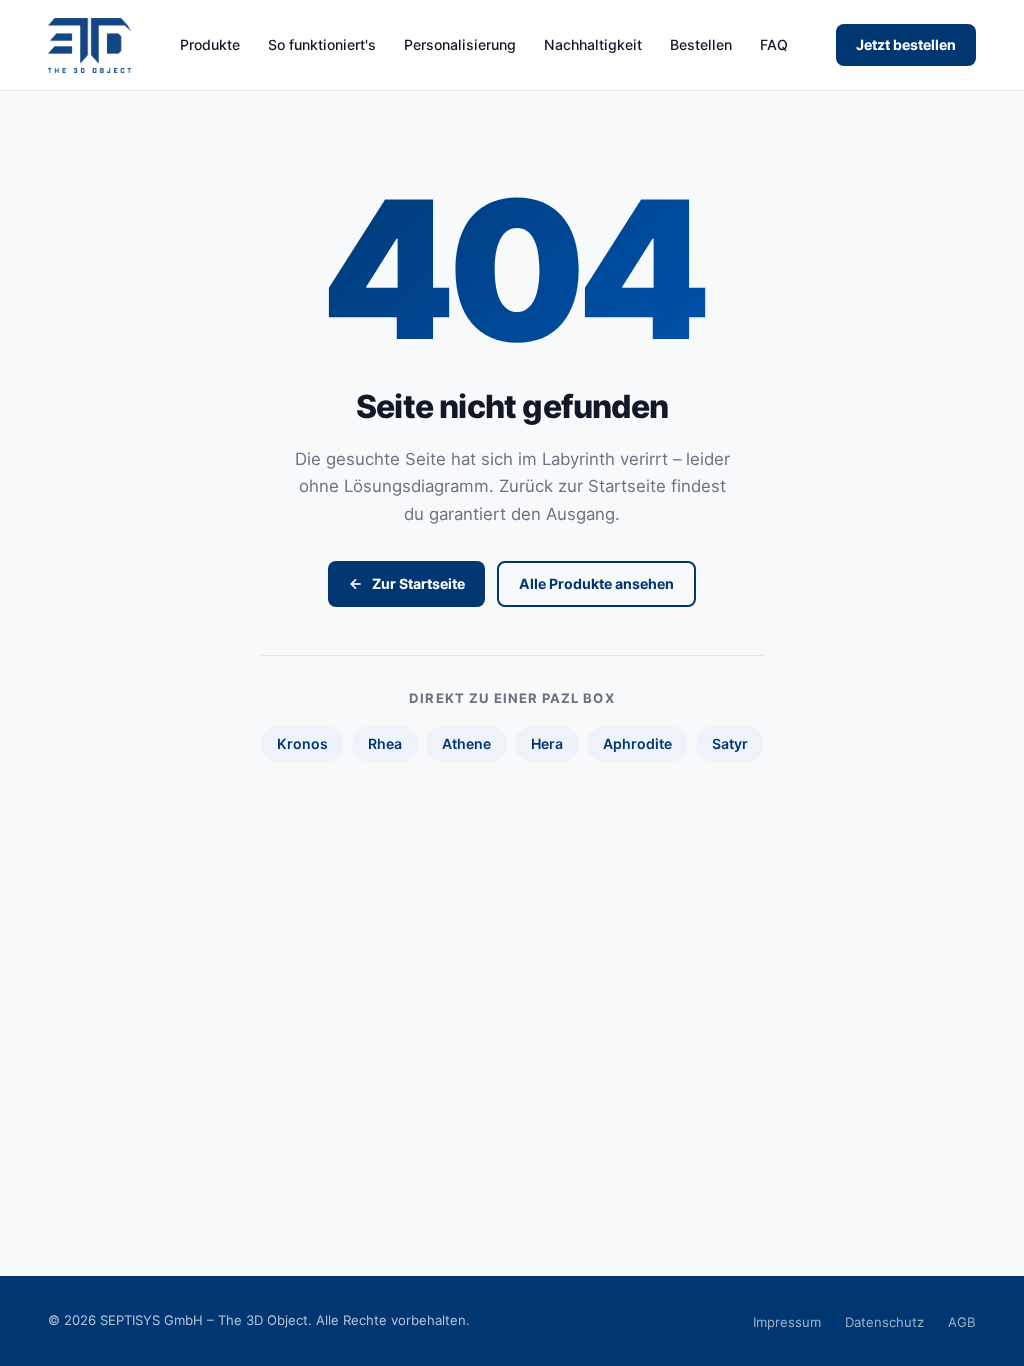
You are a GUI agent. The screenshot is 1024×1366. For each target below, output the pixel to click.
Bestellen (701, 45)
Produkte (210, 45)
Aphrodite (637, 743)
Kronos (302, 743)
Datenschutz (884, 1322)
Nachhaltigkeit (593, 45)
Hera (547, 743)
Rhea (385, 743)
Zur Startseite (418, 583)
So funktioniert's (322, 45)
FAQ (774, 45)
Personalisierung (460, 45)
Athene (466, 743)
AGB (962, 1322)
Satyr (730, 743)
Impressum (787, 1322)
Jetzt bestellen (906, 44)
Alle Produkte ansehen (596, 583)
